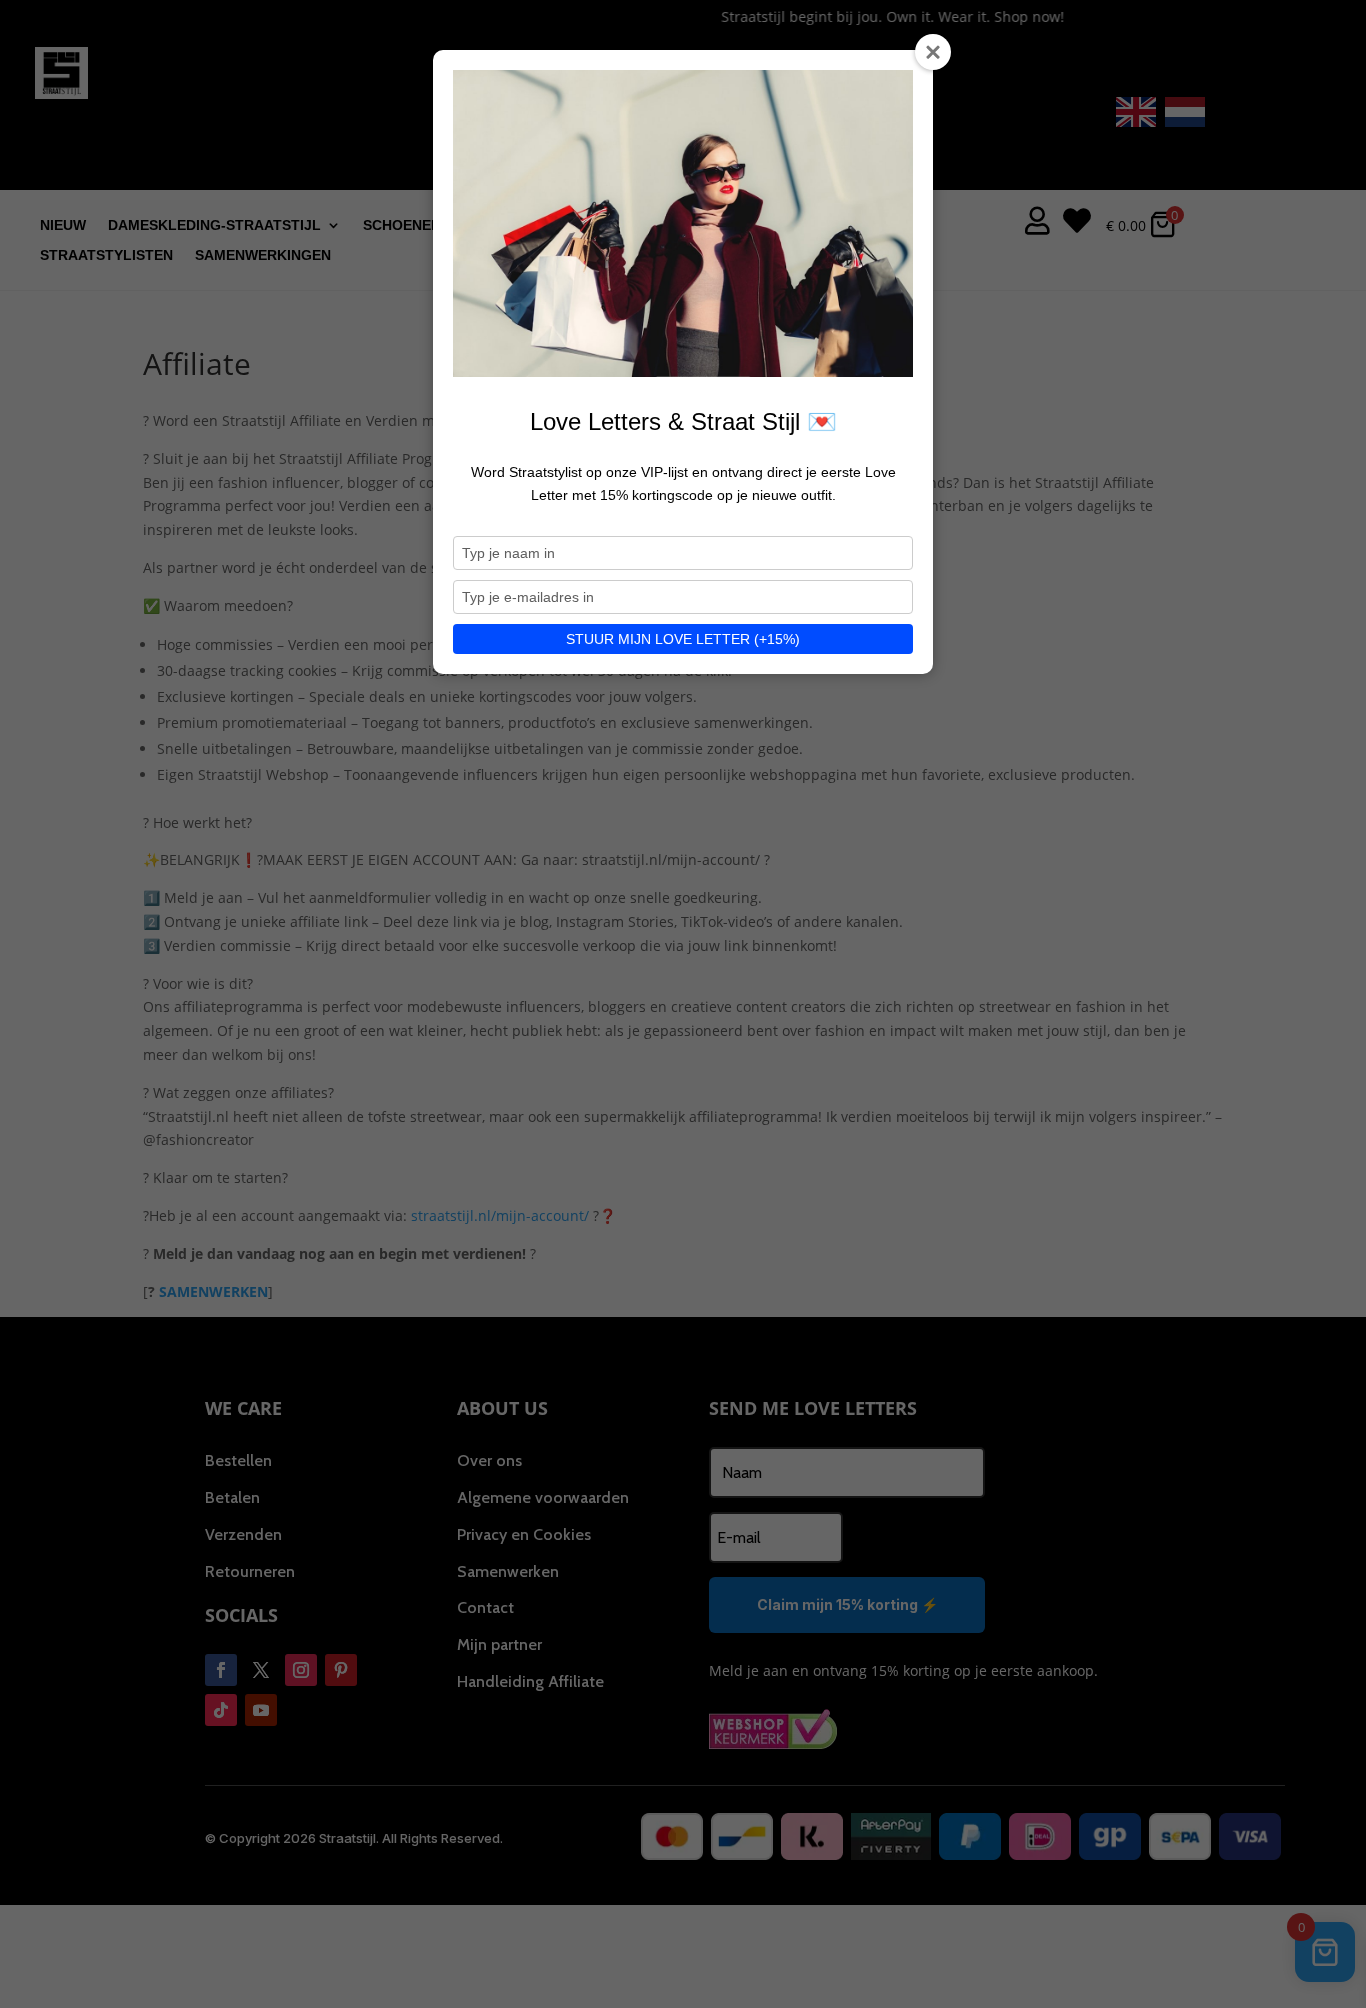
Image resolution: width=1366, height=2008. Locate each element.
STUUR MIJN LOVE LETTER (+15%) (683, 639)
